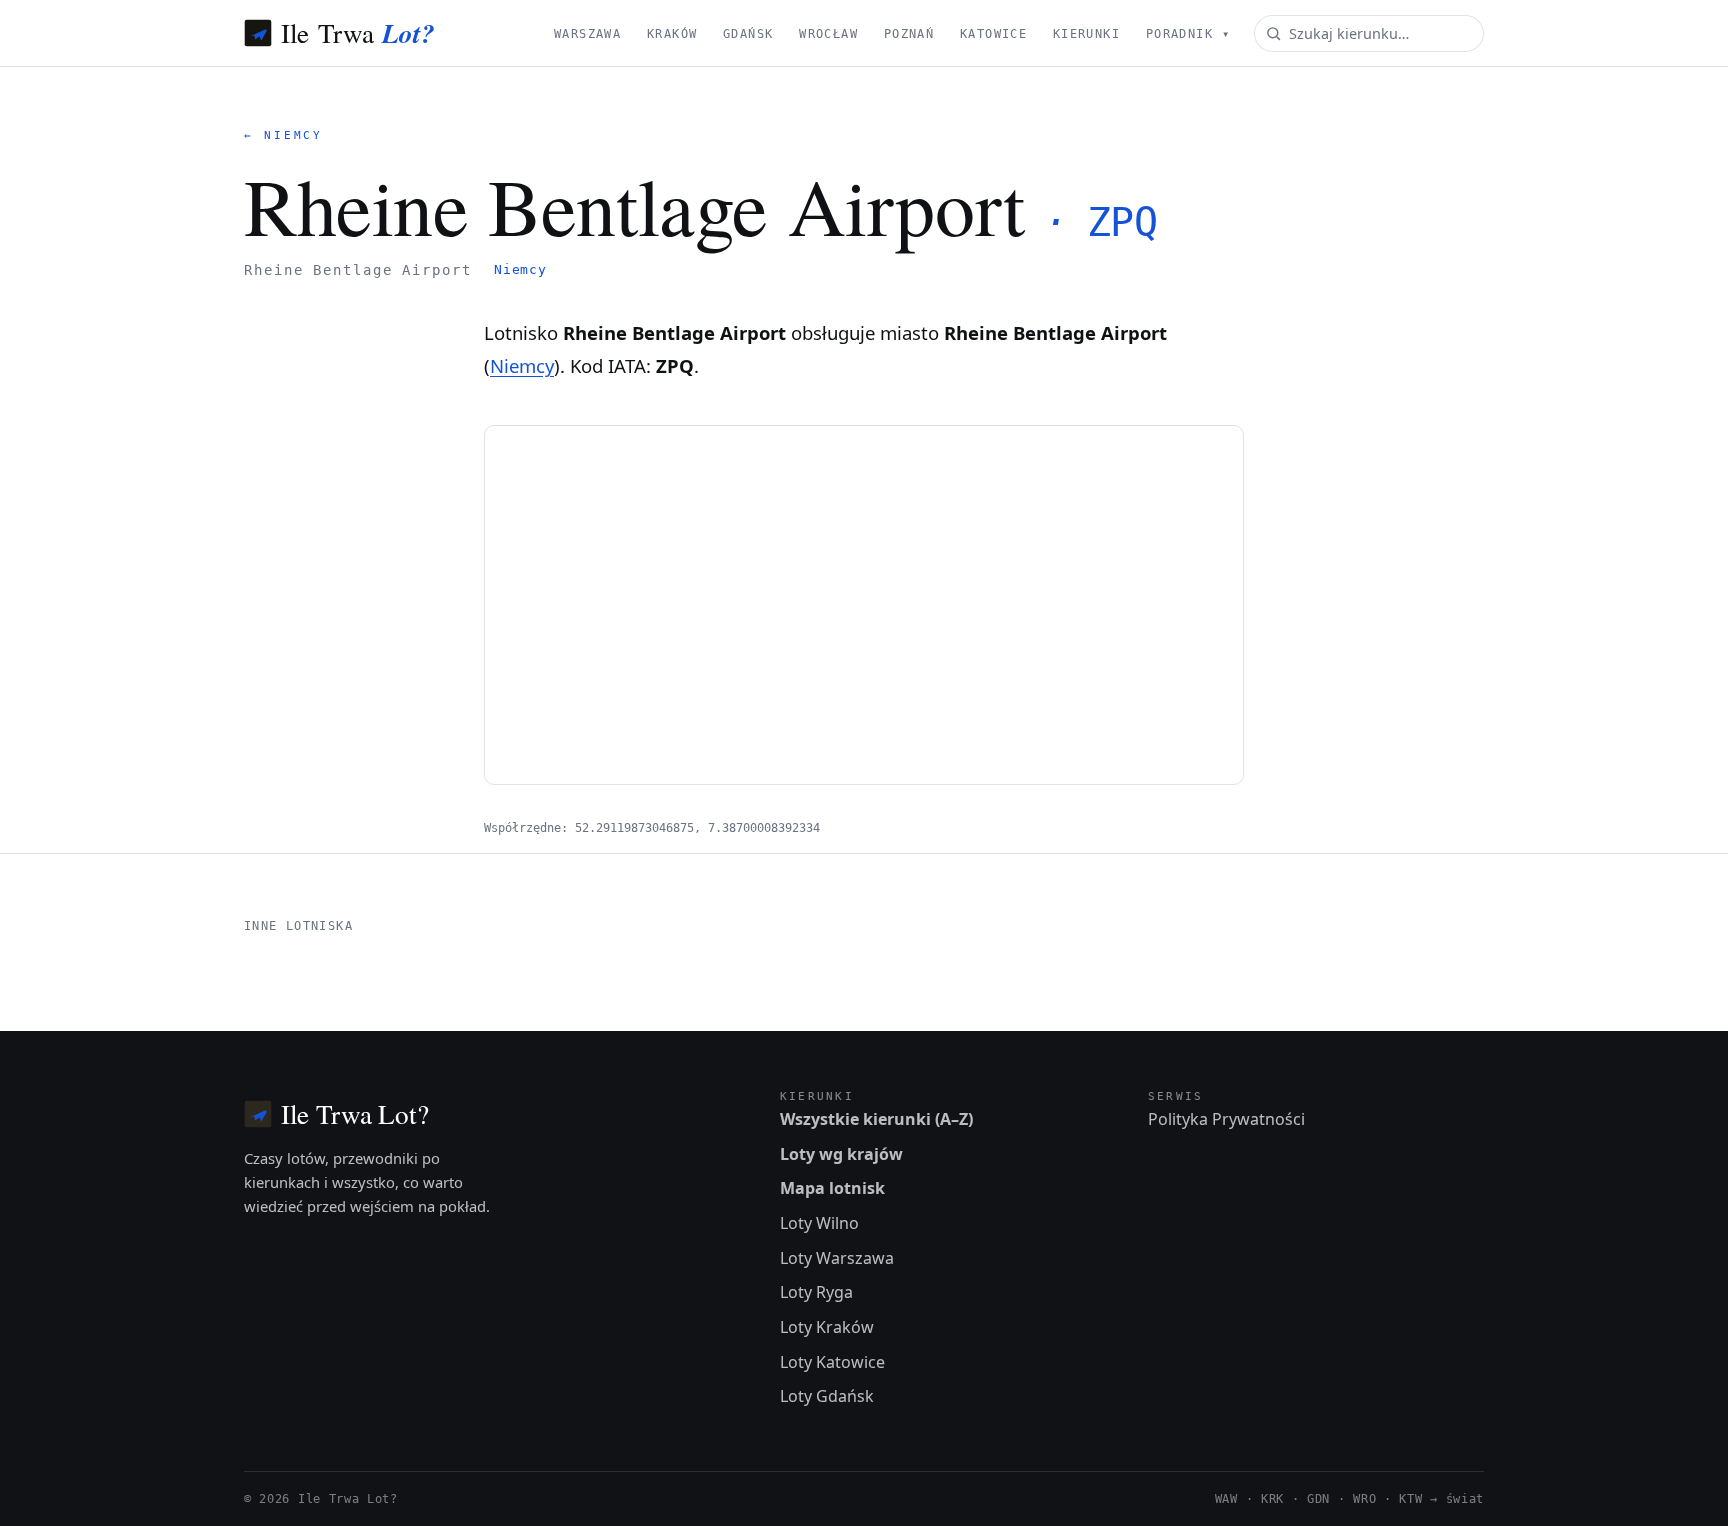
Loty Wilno (819, 1223)
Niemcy (520, 269)
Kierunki (1086, 34)
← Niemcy (283, 135)
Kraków (672, 34)
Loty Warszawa (837, 1258)
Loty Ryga (816, 1292)
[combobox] (1369, 33)
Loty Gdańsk (827, 1396)
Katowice (993, 34)
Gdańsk (748, 34)
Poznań (909, 34)
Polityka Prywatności (1226, 1119)
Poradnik (1188, 34)
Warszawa (587, 34)
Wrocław (828, 34)
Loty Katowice (832, 1362)
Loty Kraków (827, 1327)
